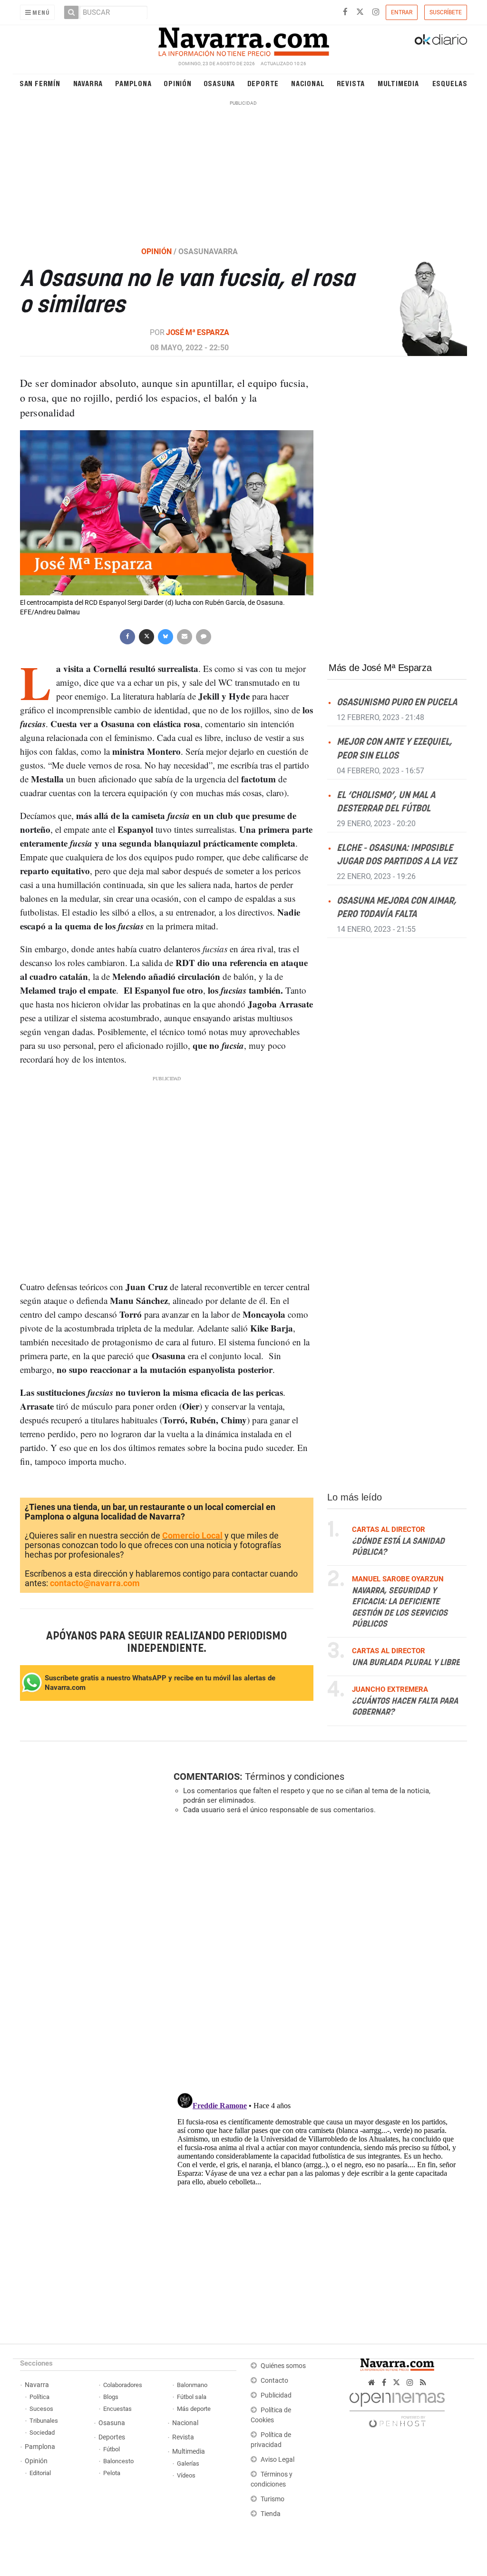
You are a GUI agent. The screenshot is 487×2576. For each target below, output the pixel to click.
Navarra (88, 83)
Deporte (263, 83)
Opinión (178, 83)
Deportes (112, 2437)
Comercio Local (192, 1535)
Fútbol (112, 2449)
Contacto (274, 2381)
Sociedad (42, 2433)
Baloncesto (118, 2461)
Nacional (308, 83)
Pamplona (133, 83)
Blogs (111, 2397)
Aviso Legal (278, 2460)
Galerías (188, 2463)
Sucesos (41, 2409)
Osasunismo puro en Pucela (397, 703)
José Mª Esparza (198, 332)
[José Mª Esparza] (418, 308)
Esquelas (450, 83)
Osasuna (219, 83)
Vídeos (186, 2475)
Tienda (271, 2514)
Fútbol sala (192, 2397)
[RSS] (423, 2383)
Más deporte (194, 2409)
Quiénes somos (283, 2366)
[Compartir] (127, 636)
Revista (351, 83)
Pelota (112, 2473)
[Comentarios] (204, 636)
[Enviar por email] (185, 636)
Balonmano (192, 2385)
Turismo (273, 2499)
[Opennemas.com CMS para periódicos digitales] (397, 2407)
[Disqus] (317, 1953)
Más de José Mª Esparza (380, 668)
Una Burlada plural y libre (406, 1663)
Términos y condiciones (295, 1777)
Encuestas (117, 2409)
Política (39, 2397)
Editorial (40, 2473)
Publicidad (276, 2395)
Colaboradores (123, 2385)
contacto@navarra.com (95, 1583)
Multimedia (398, 83)
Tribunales (44, 2421)
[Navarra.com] (243, 39)
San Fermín (40, 83)
